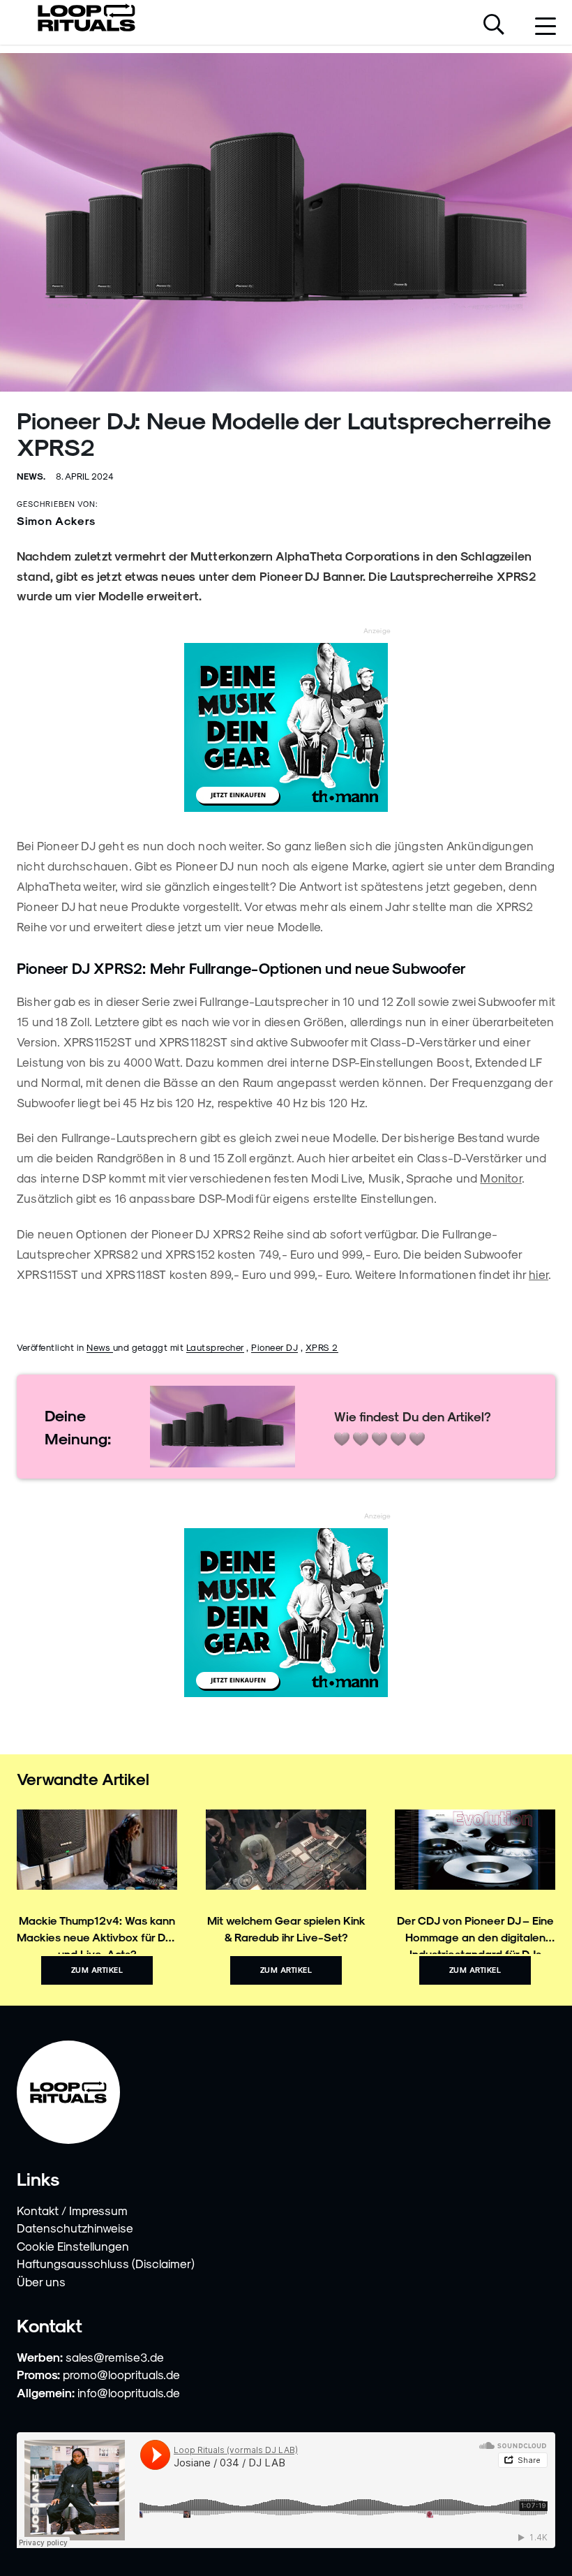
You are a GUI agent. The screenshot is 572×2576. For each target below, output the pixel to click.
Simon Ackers (56, 520)
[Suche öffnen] (494, 26)
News (100, 1347)
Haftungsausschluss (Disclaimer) (106, 2263)
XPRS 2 (322, 1347)
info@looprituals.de (129, 2392)
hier (539, 1274)
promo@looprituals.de (121, 2374)
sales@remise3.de (115, 2357)
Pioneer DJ (274, 1347)
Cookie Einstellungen (73, 2246)
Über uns (41, 2281)
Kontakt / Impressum (72, 2210)
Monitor (500, 1178)
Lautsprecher (215, 1347)
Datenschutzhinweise (75, 2228)
